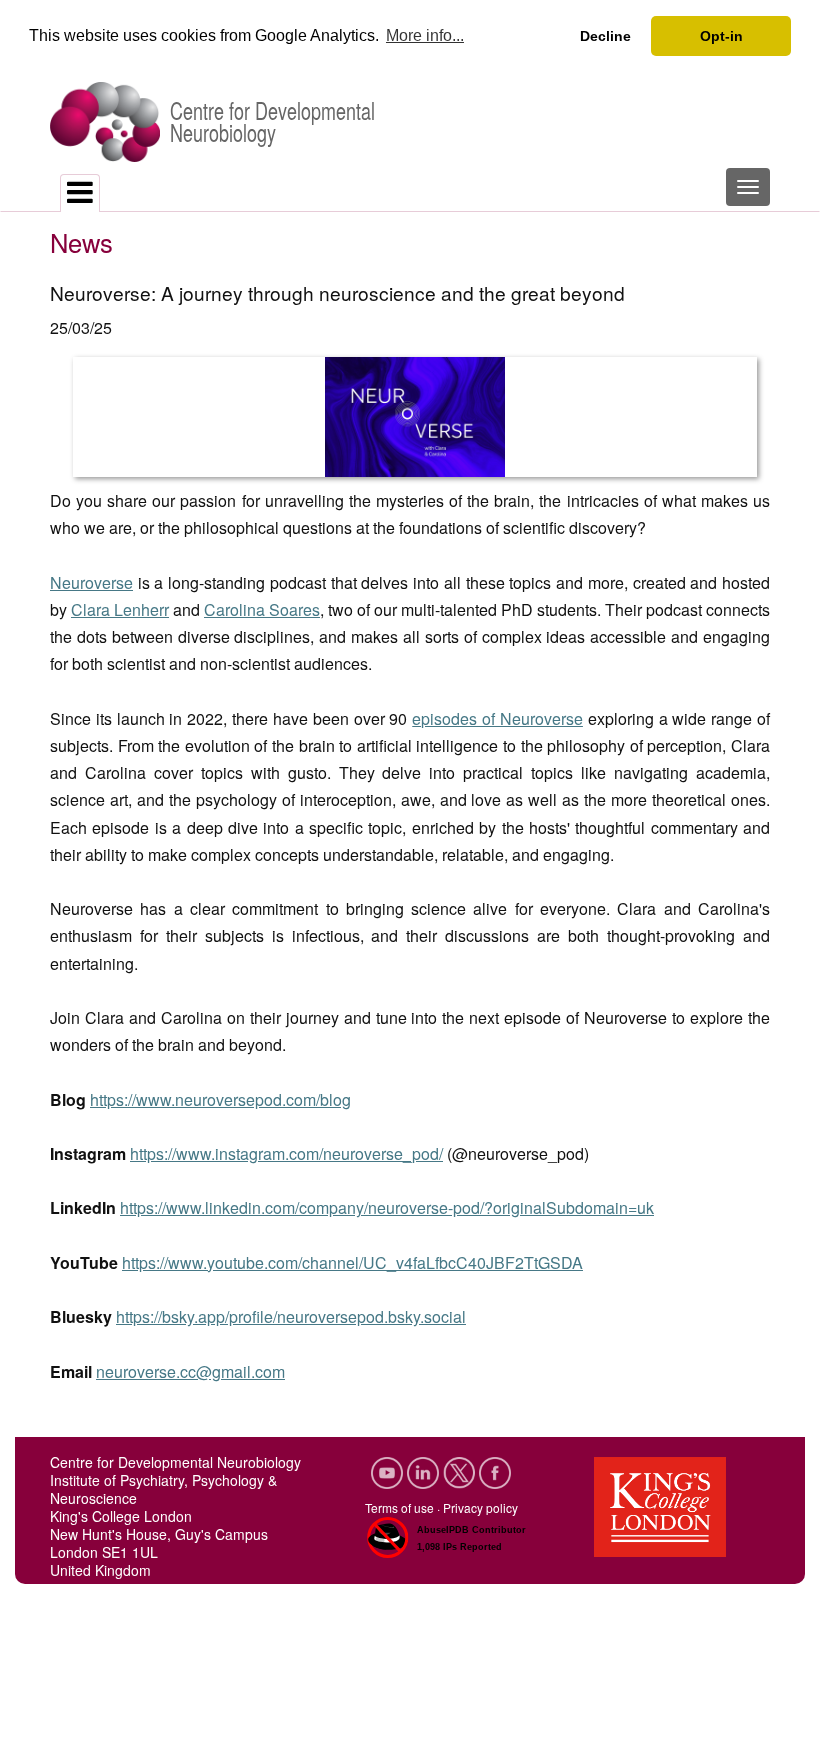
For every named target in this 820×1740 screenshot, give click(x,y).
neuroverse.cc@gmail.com (190, 1371)
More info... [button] (425, 35)
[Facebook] (495, 1470)
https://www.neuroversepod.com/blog (220, 1099)
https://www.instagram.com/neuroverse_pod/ (286, 1153)
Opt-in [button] (721, 36)
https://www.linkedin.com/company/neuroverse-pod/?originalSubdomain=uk (387, 1207)
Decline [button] (605, 36)
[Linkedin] (425, 1470)
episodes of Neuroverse (497, 718)
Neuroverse (91, 582)
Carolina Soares (262, 609)
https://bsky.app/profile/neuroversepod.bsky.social (291, 1316)
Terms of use (399, 1507)
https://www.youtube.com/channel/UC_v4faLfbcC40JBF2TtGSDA (352, 1262)
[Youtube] (389, 1470)
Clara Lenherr (120, 609)
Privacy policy (480, 1507)
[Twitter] (461, 1470)
